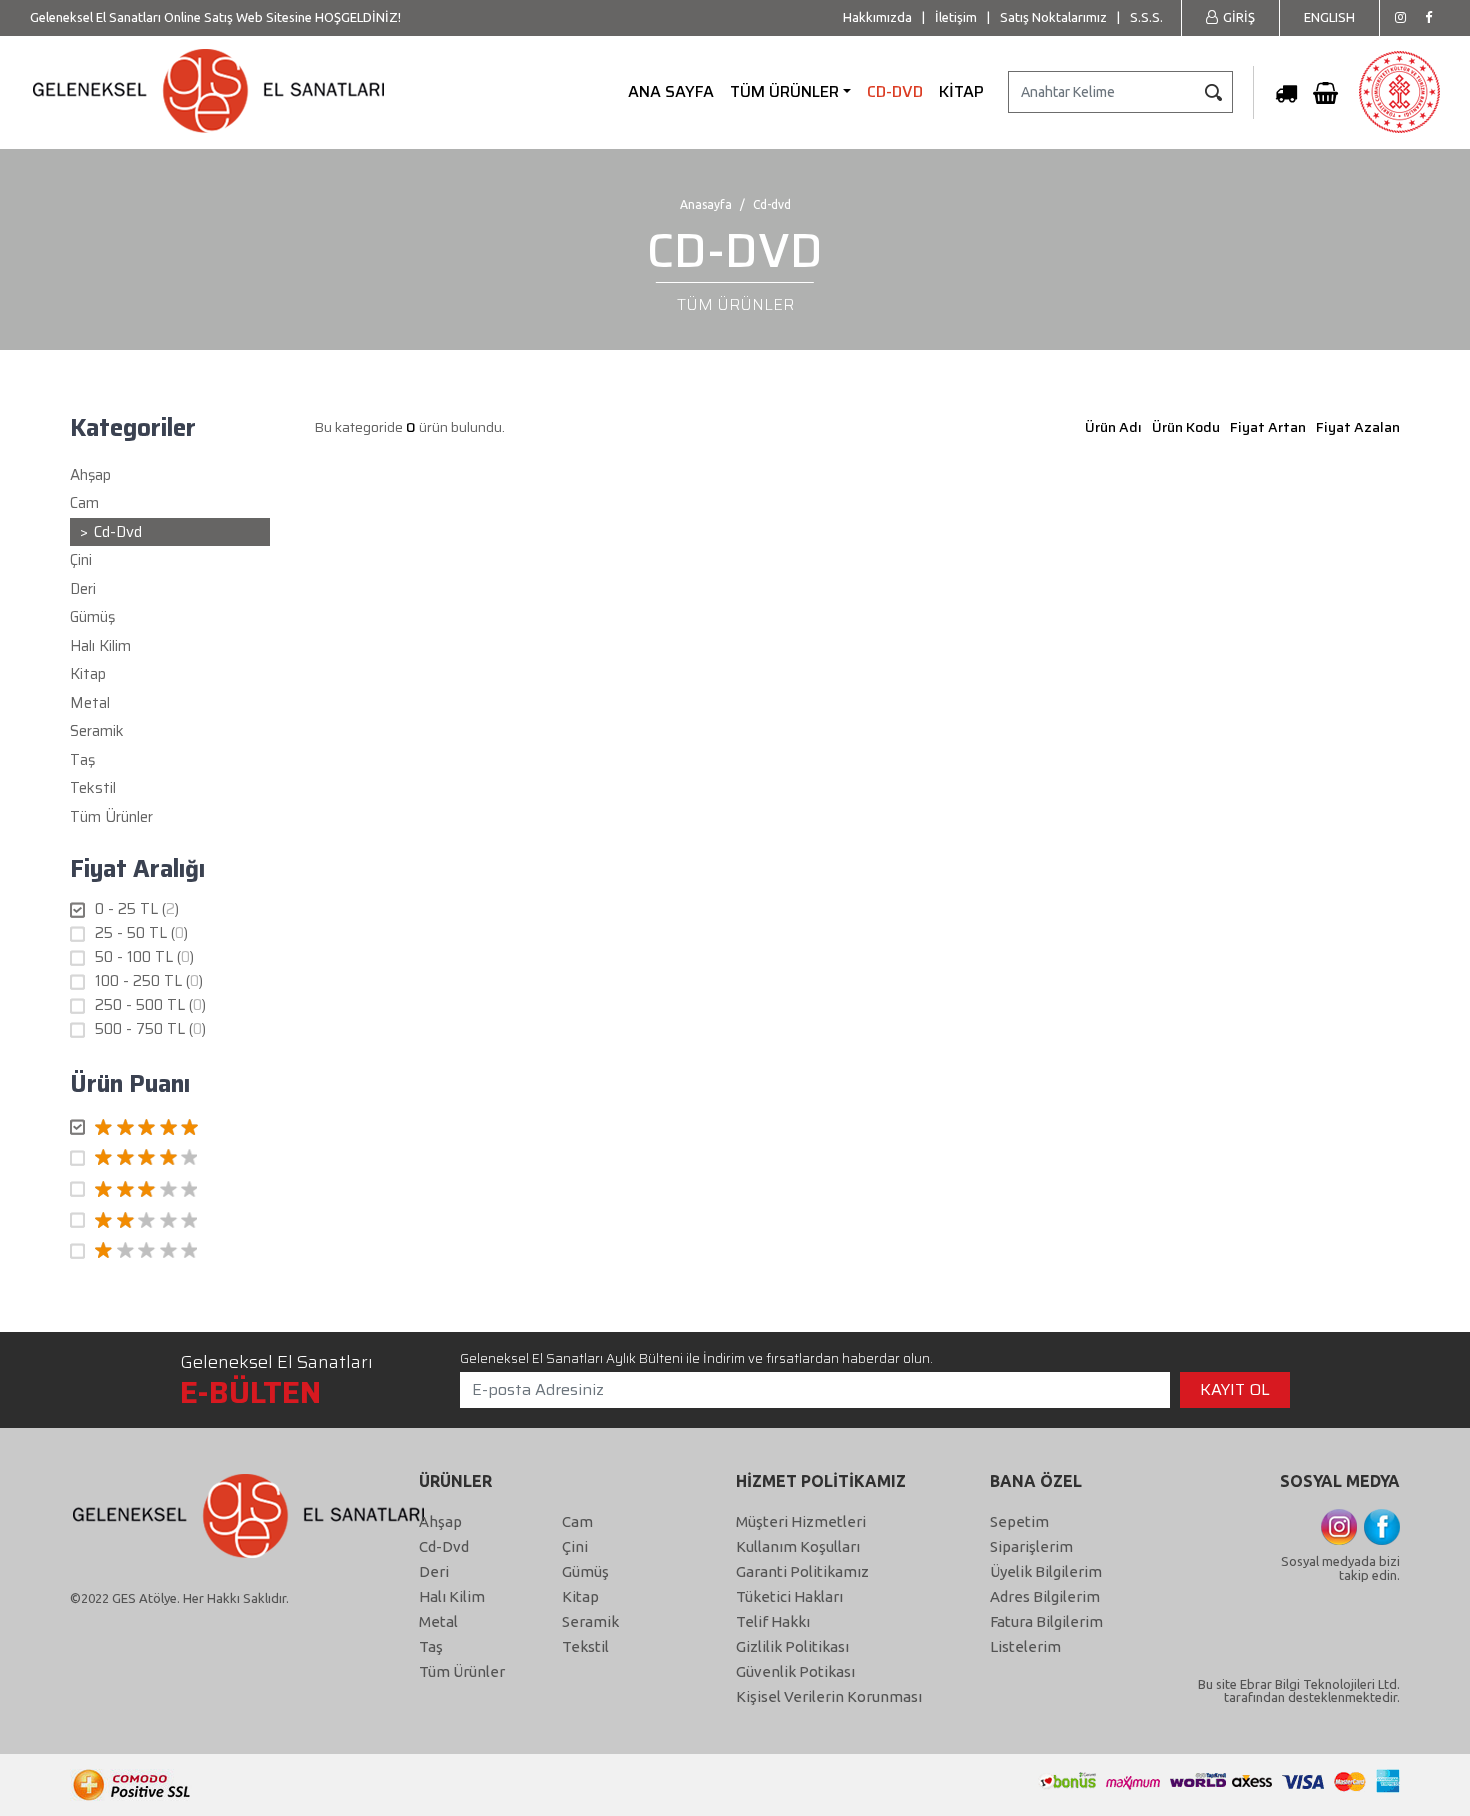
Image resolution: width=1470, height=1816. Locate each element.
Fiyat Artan (1268, 427)
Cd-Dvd (444, 1546)
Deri (434, 1571)
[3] (170, 1190)
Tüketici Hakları (789, 1596)
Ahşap (440, 1521)
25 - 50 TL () (141, 933)
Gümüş (585, 1571)
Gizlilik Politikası (792, 1646)
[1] (170, 1252)
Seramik (590, 1621)
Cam (577, 1521)
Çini (575, 1546)
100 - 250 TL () (149, 981)
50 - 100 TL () (144, 957)
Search (1213, 92)
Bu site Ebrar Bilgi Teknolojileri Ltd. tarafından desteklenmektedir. (1299, 1690)
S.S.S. (1146, 17)
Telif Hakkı (773, 1621)
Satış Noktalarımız (1053, 17)
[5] (170, 1128)
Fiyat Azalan (1358, 427)
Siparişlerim (1031, 1546)
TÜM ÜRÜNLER (784, 91)
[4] (170, 1159)
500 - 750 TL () (150, 1029)
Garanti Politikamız (802, 1571)
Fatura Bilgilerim (1046, 1621)
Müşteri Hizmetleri (801, 1521)
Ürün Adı (1113, 427)
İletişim (956, 17)
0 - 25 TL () (137, 909)
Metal (438, 1621)
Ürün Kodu (1186, 427)
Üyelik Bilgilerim (1046, 1571)
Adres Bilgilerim (1045, 1596)
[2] (170, 1221)
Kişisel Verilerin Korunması (829, 1696)
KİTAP (961, 91)
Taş (431, 1646)
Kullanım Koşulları (798, 1546)
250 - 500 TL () (150, 1005)
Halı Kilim (452, 1596)
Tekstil (585, 1646)
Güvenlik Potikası (795, 1671)
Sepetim (1019, 1521)
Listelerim (1025, 1646)
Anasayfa (706, 204)
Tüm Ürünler (111, 817)
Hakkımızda (877, 17)
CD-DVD (895, 91)
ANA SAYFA (671, 91)
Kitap (580, 1596)
